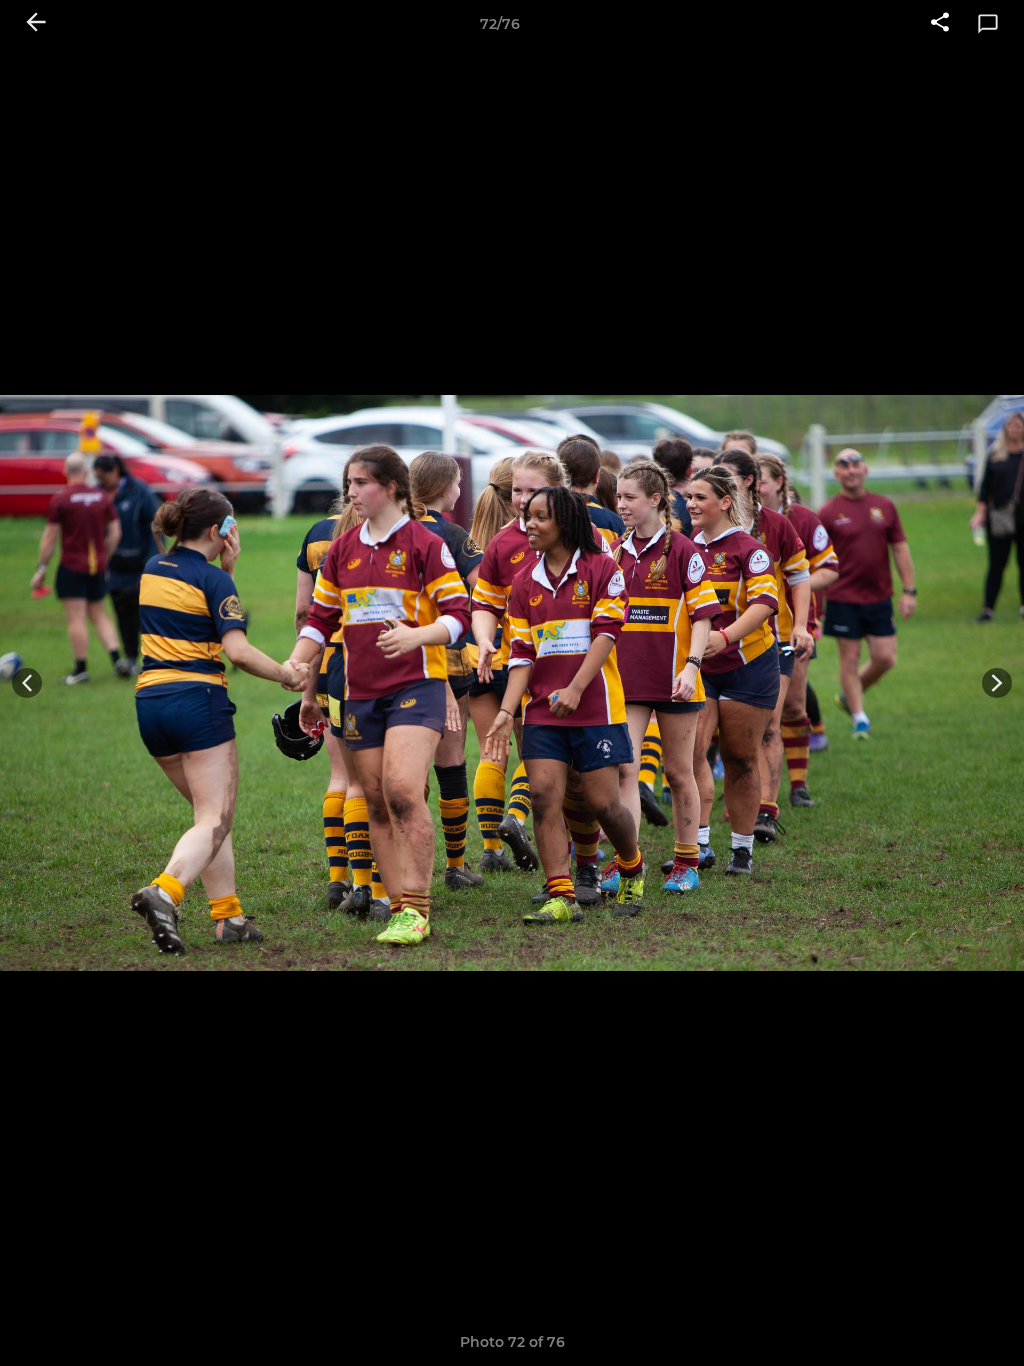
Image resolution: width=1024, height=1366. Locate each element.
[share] (940, 24)
